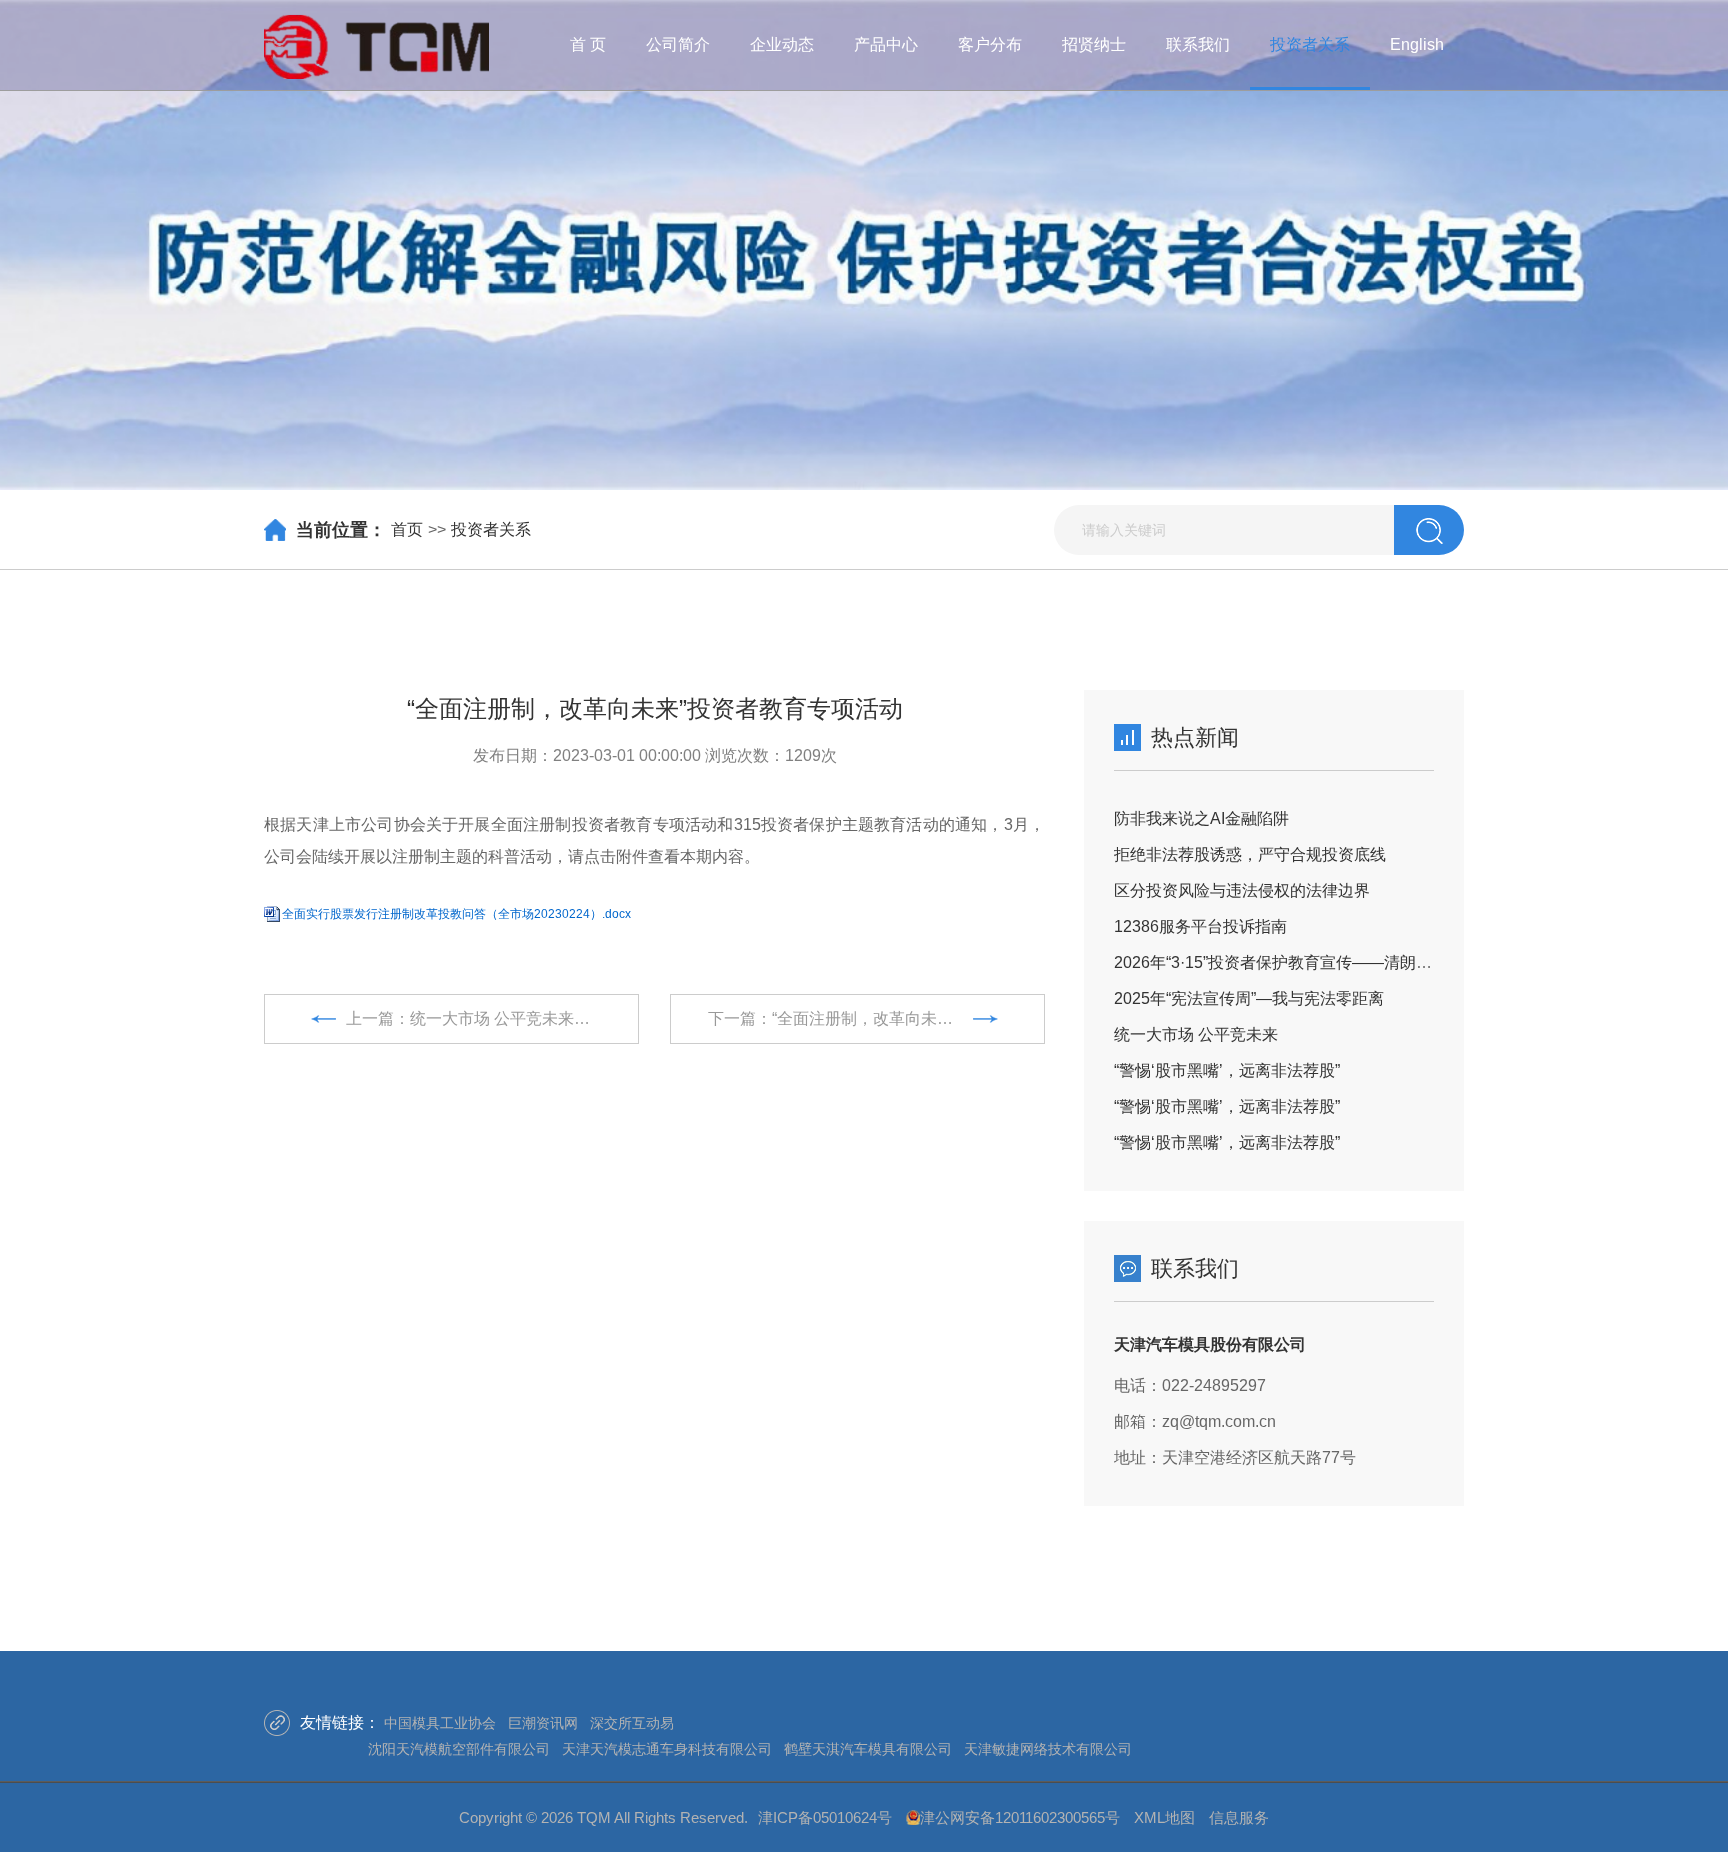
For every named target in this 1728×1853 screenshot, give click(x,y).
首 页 (588, 44)
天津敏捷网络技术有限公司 (1048, 1749)
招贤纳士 (1094, 44)
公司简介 (678, 44)
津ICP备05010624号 (825, 1817)
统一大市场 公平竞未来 (1196, 1034)
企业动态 (782, 44)
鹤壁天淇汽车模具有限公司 (868, 1749)
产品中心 (886, 44)
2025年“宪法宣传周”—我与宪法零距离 (1249, 998)
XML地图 (1164, 1817)
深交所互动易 (632, 1723)
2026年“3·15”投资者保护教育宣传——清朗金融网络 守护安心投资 (1347, 962)
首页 (407, 529)
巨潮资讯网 (543, 1723)
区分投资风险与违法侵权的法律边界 (1242, 890)
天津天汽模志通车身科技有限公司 (667, 1749)
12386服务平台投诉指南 (1200, 926)
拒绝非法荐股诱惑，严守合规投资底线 (1250, 854)
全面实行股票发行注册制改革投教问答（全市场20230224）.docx (456, 914)
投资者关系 (1310, 44)
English (1417, 44)
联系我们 (1198, 44)
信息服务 (1239, 1817)
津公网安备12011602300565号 (1020, 1817)
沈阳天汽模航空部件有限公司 (459, 1749)
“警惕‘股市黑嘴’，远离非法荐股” (1227, 1070)
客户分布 (990, 44)
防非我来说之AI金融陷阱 (1201, 818)
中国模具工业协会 (440, 1723)
